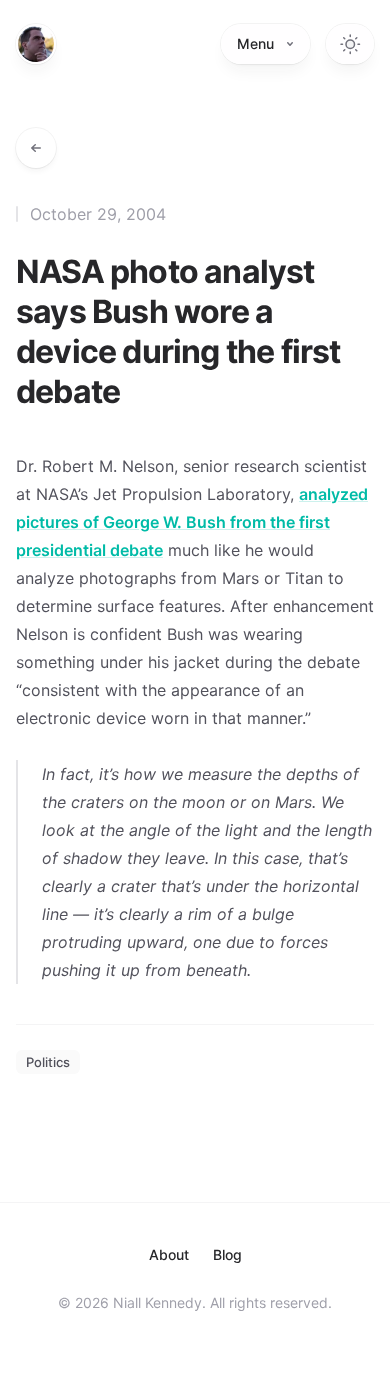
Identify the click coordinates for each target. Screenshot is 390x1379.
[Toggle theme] (350, 44)
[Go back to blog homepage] (36, 148)
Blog (227, 1254)
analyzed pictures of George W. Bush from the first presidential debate (192, 522)
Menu (255, 43)
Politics (48, 1062)
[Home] (36, 44)
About (169, 1254)
